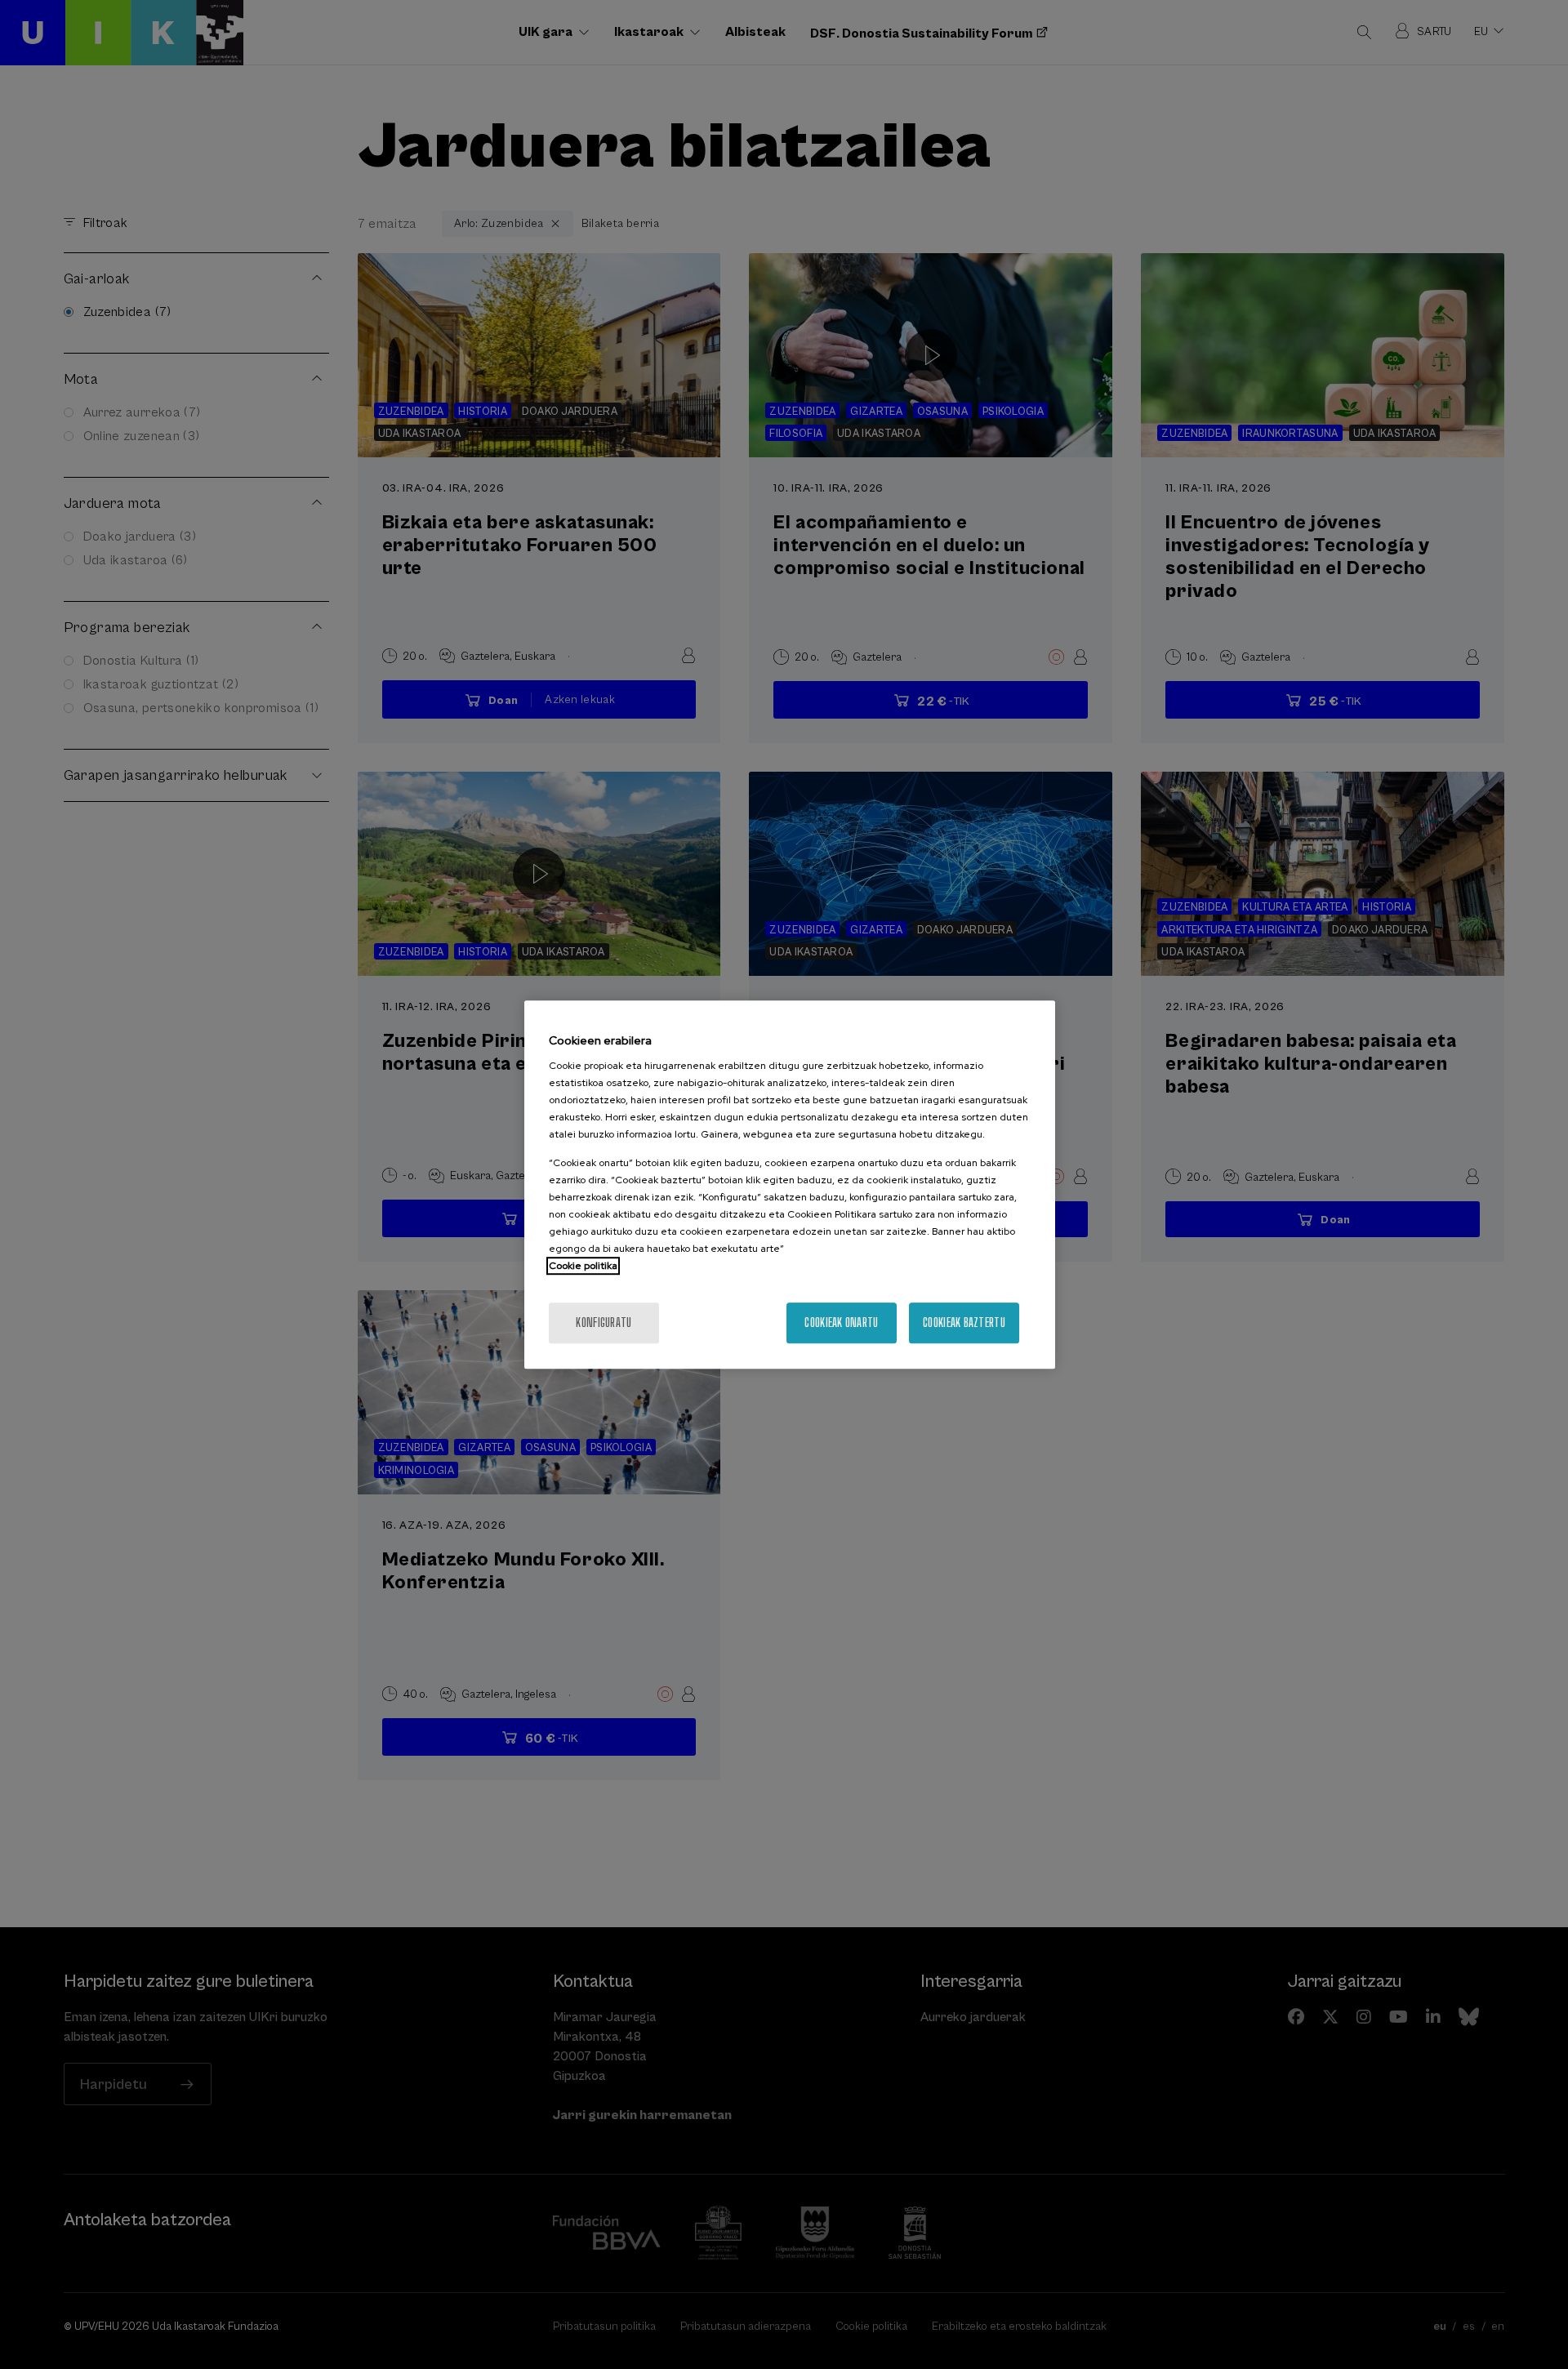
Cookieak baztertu (964, 1323)
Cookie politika (583, 1266)
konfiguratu (604, 1323)
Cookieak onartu (841, 1323)
